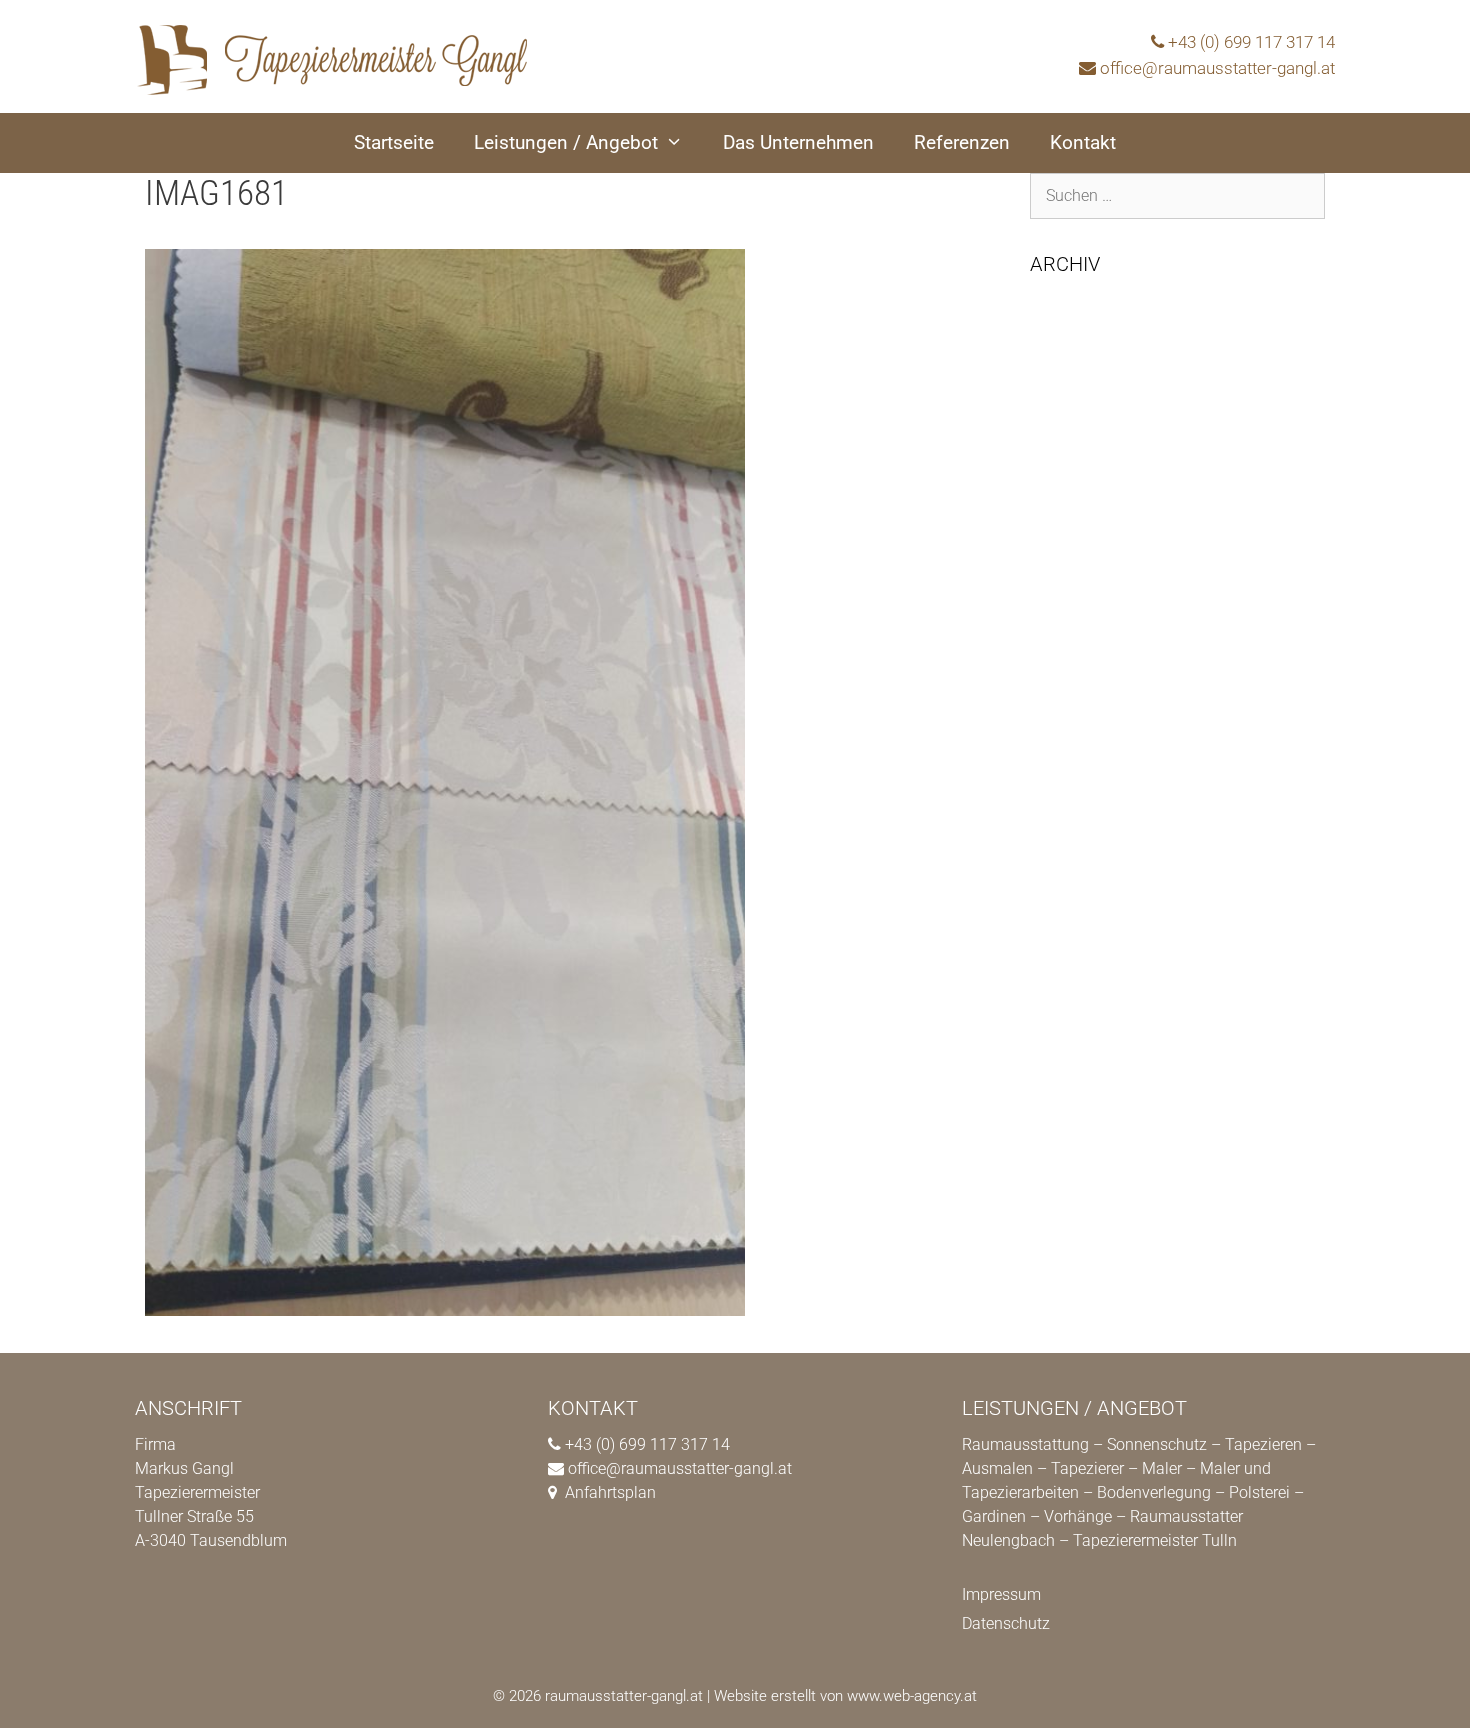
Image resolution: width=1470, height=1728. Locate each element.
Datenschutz (1006, 1623)
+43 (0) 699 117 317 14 (1251, 42)
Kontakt (1083, 142)
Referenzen (962, 142)
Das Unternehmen (798, 142)
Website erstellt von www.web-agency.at (845, 1696)
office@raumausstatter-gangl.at (1217, 68)
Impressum (1001, 1594)
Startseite (394, 142)
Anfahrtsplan (610, 1492)
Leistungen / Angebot (566, 142)
